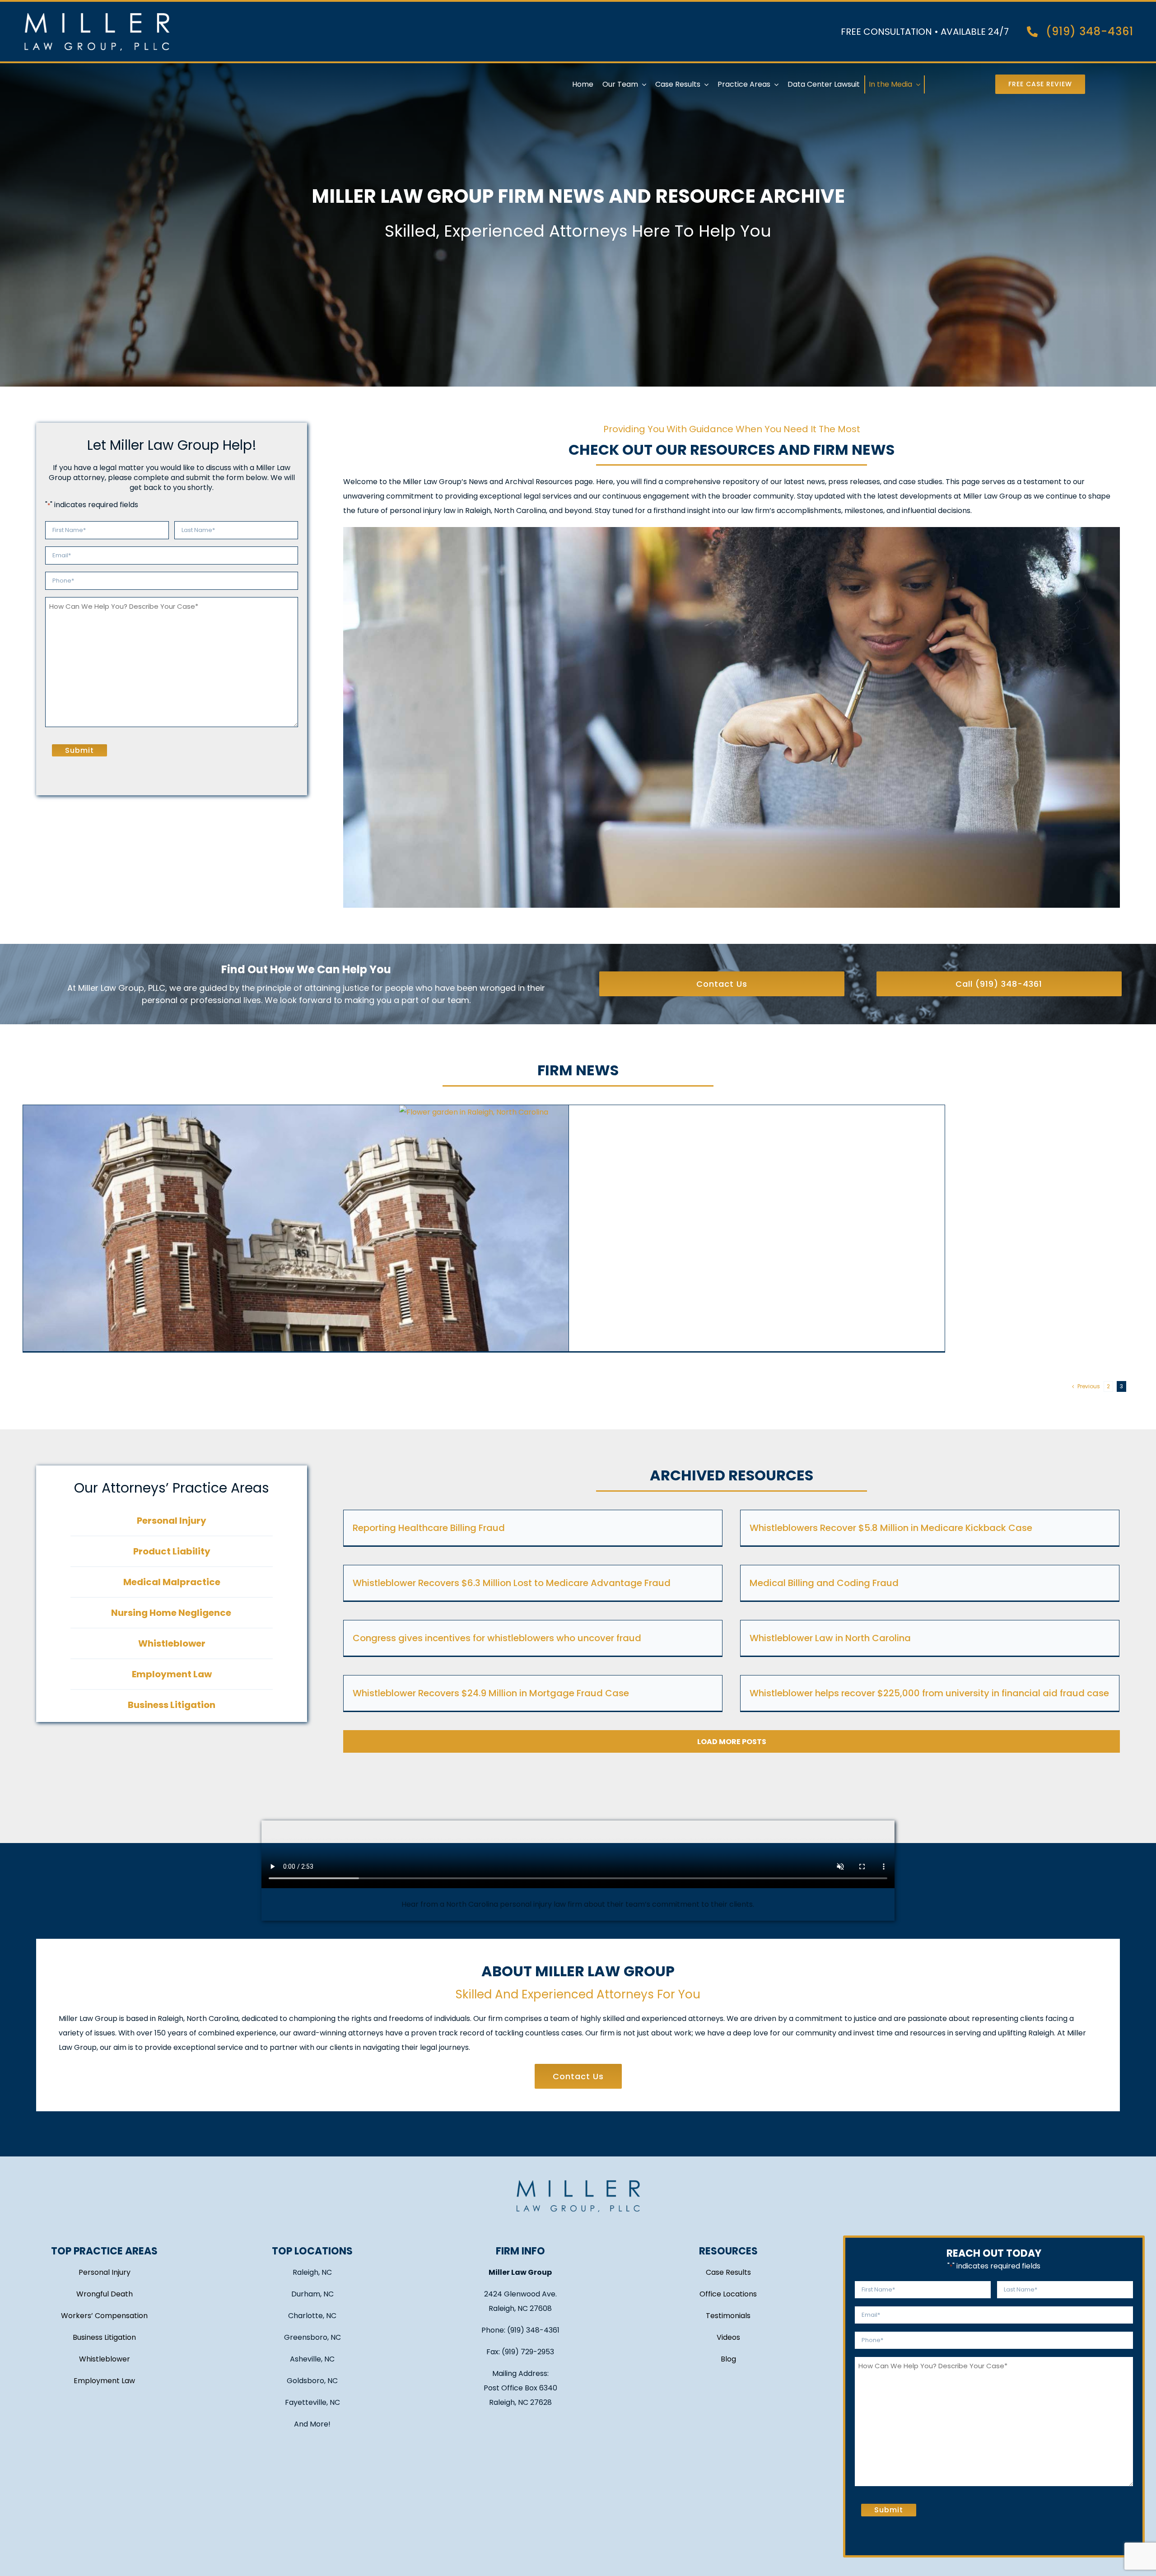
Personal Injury (105, 2272)
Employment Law (104, 2381)
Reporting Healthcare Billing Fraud (429, 1528)
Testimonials (728, 2316)
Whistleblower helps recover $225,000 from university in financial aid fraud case (929, 1693)
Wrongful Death (105, 2294)
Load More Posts (732, 1742)
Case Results (728, 2272)
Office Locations (728, 2294)
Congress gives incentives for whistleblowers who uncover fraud (497, 1638)
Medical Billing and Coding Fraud (824, 1583)
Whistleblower (105, 2359)
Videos (728, 2337)
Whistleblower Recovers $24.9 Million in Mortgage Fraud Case (491, 1693)
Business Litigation (104, 2337)
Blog (728, 2359)
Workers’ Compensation (104, 2316)
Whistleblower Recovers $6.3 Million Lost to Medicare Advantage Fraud (512, 1583)
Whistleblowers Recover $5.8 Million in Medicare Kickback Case (891, 1528)
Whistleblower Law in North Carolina (830, 1638)
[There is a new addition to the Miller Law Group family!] (672, 1259)
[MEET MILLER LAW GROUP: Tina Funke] (296, 1259)
